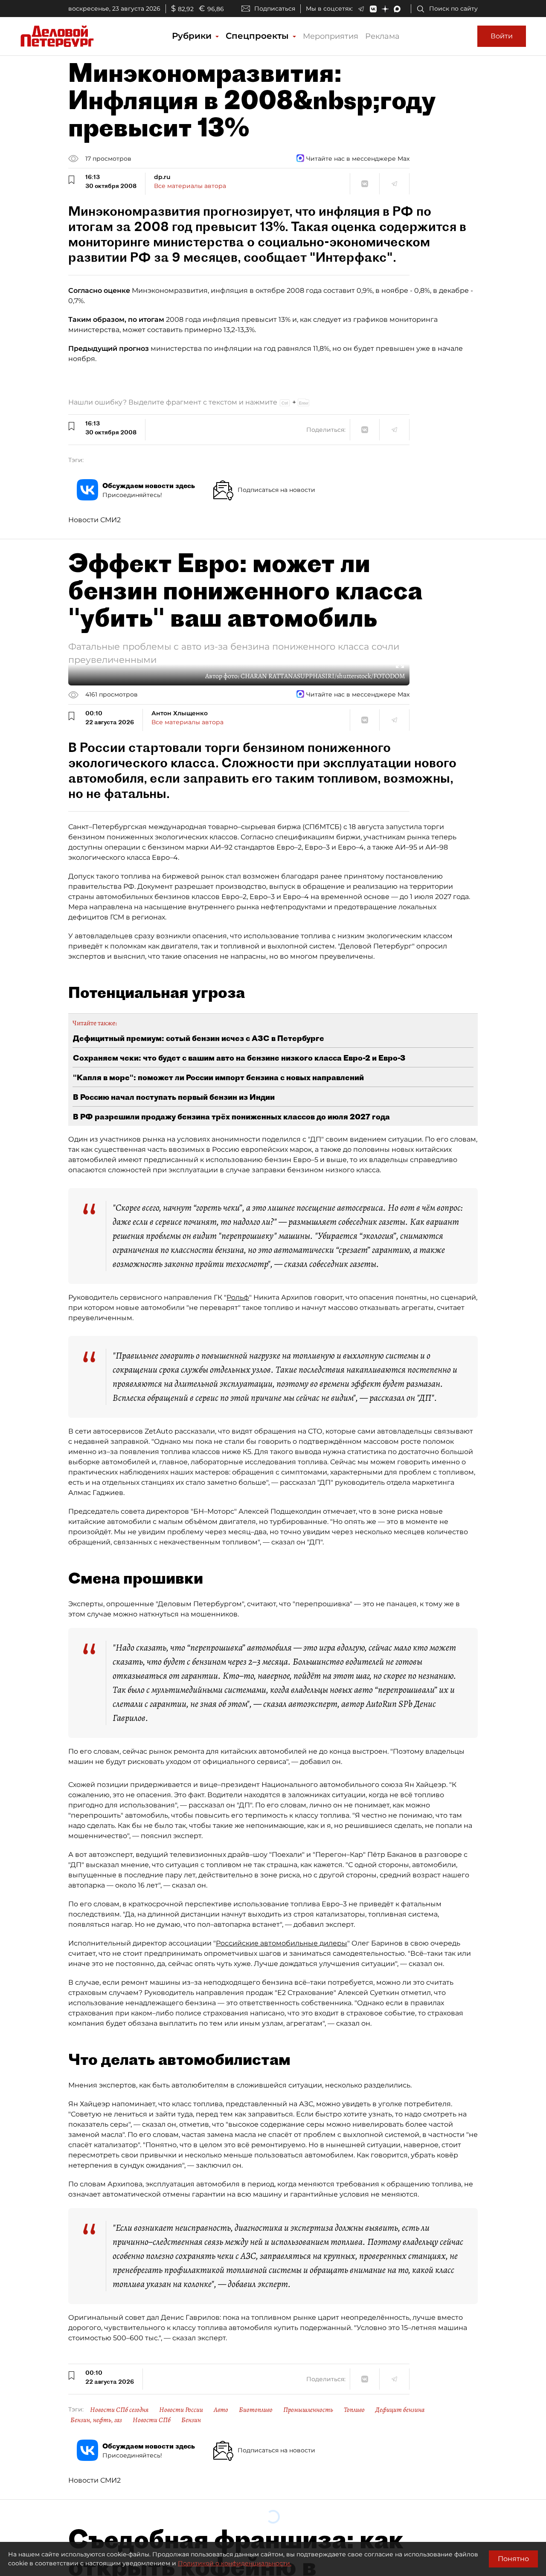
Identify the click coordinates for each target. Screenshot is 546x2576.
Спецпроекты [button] (258, 36)
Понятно (513, 2559)
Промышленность (308, 2410)
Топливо (354, 2410)
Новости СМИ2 (94, 520)
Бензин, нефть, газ (96, 2420)
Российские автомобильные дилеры (282, 1943)
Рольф (238, 1297)
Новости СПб (152, 2420)
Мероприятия (331, 36)
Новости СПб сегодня (119, 2410)
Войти (502, 36)
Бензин (191, 2420)
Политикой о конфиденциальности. (235, 2563)
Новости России (181, 2410)
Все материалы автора (190, 186)
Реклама (382, 36)
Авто (221, 2410)
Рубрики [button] (193, 36)
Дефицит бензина (400, 2410)
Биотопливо (256, 2410)
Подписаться (275, 9)
